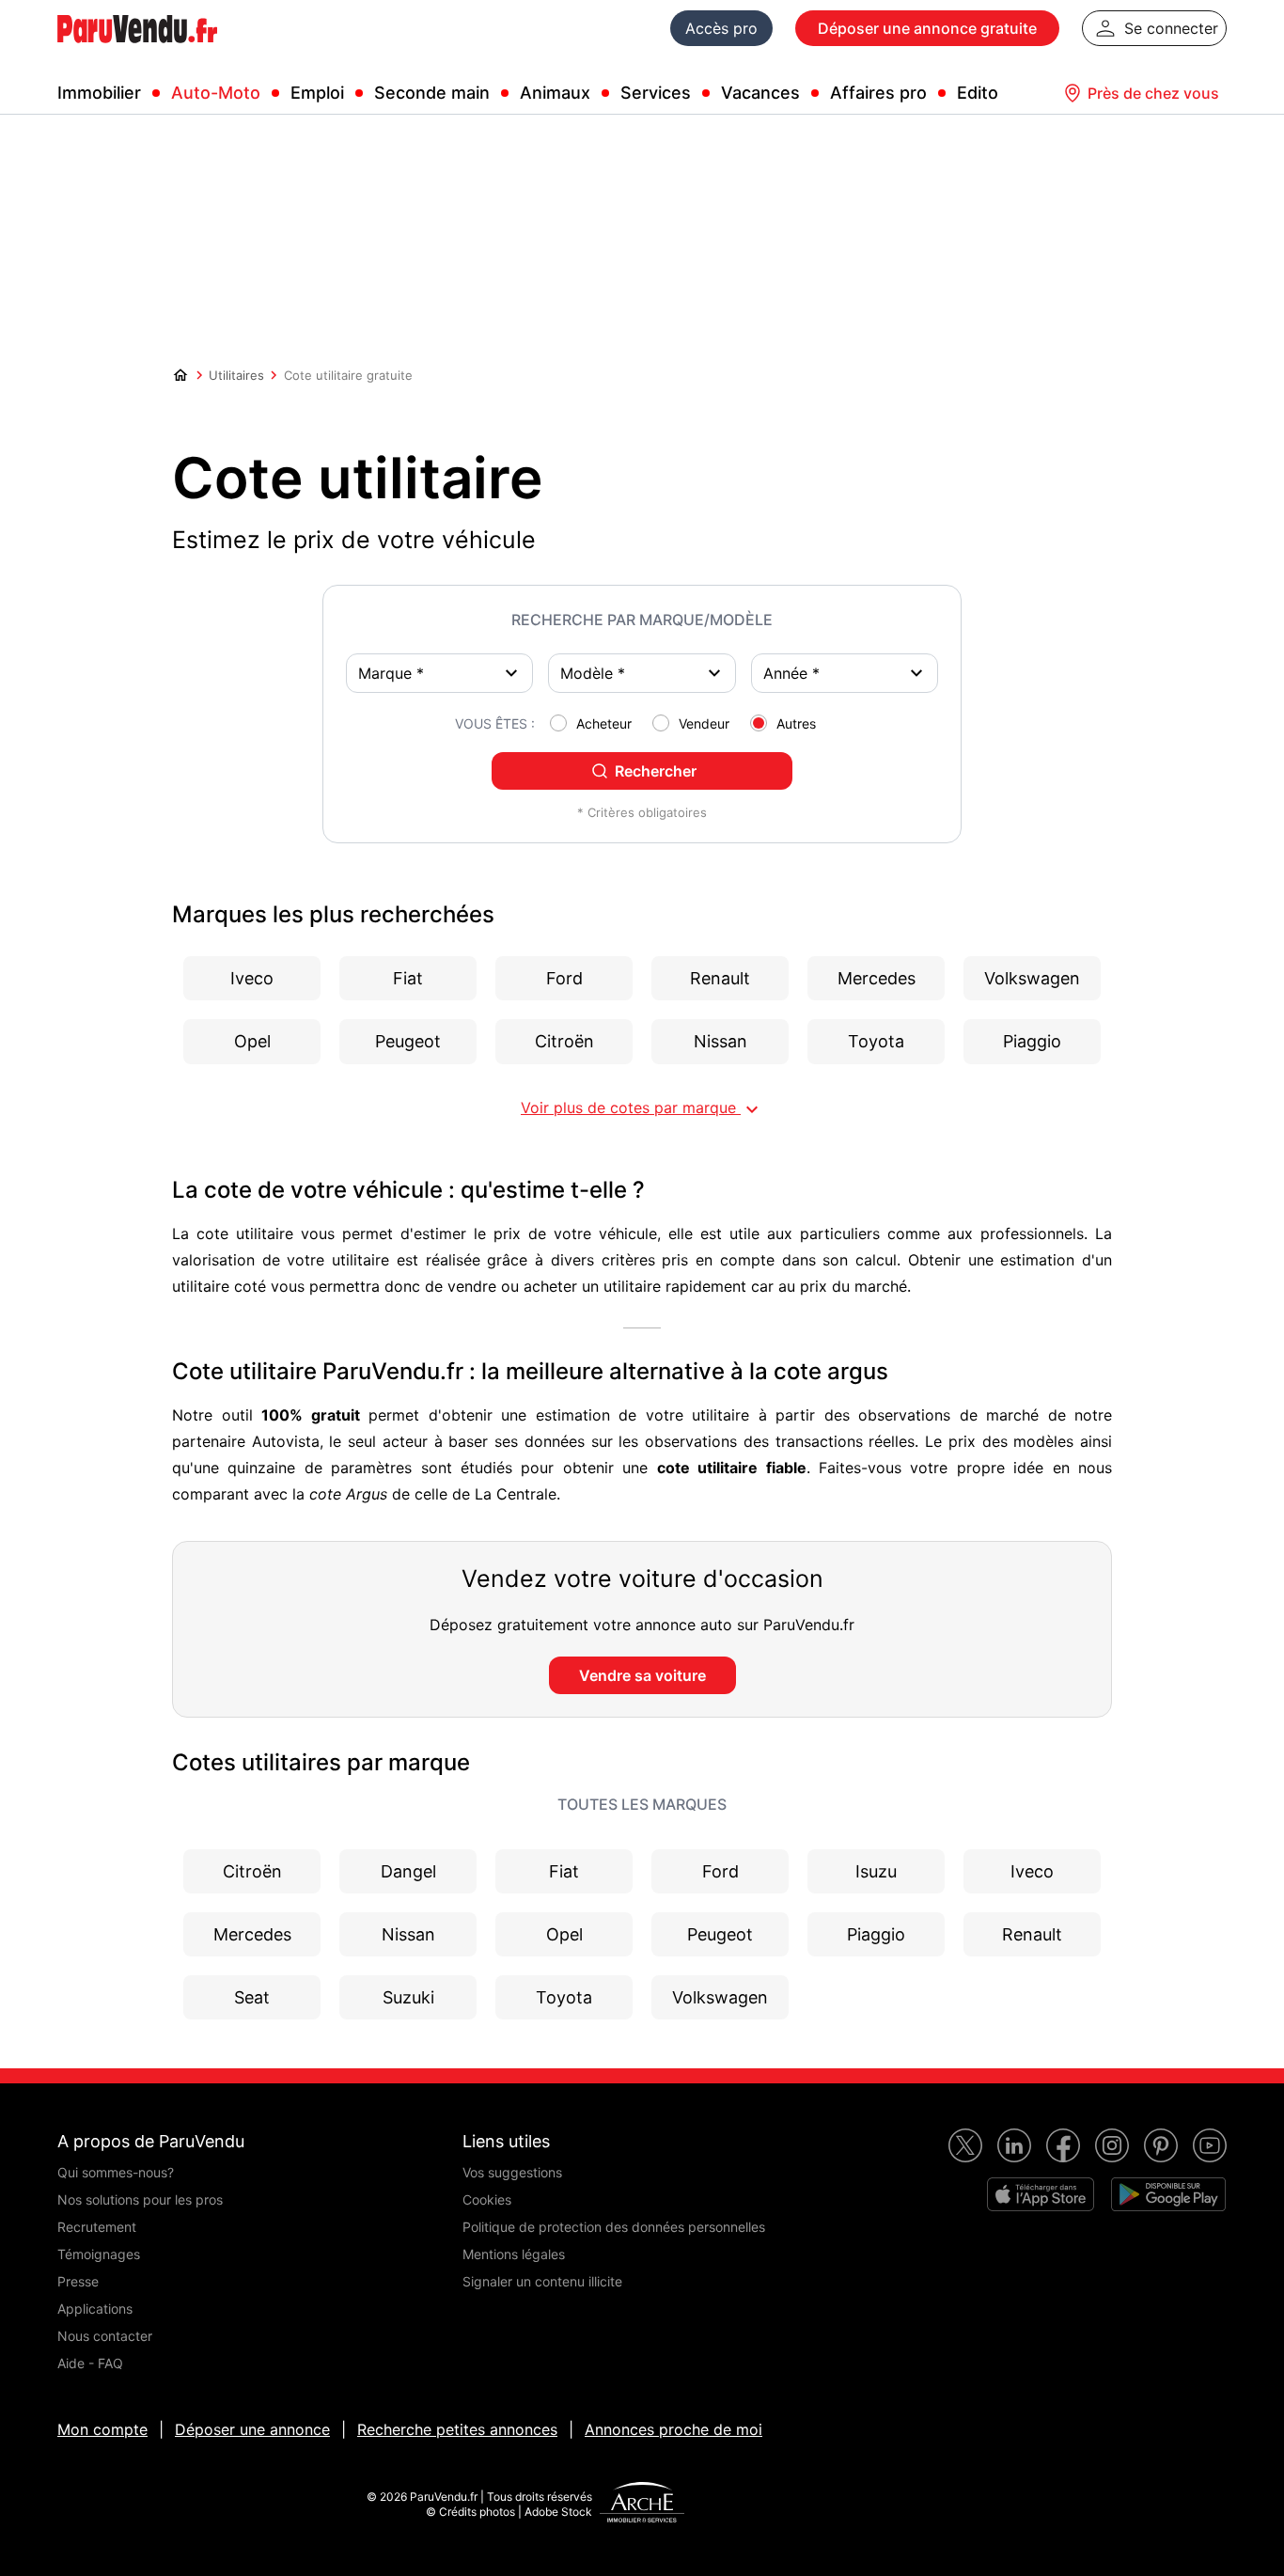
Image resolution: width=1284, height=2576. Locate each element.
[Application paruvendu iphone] (1041, 2194)
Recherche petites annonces (457, 2429)
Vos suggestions (512, 2172)
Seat (252, 1997)
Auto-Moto (216, 93)
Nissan (408, 1934)
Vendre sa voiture (642, 1675)
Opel (564, 1934)
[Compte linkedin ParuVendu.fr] (1014, 2145)
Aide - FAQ (90, 2363)
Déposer (927, 28)
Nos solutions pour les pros (140, 2199)
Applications (95, 2309)
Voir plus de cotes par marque (642, 1109)
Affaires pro (878, 93)
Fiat (564, 1871)
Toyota (564, 1997)
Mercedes (252, 1934)
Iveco (1032, 1871)
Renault (1032, 1934)
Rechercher (656, 771)
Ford (720, 1871)
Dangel (408, 1871)
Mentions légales (514, 2254)
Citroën (252, 1871)
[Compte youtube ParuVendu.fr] (1210, 2145)
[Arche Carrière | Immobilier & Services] (642, 2505)
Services (656, 93)
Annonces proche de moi (673, 2429)
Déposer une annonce (252, 2429)
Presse (78, 2281)
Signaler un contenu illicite (542, 2281)
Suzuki (408, 1997)
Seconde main (432, 93)
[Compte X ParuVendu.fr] (965, 2145)
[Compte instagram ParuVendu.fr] (1112, 2145)
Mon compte (102, 2429)
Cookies (487, 2199)
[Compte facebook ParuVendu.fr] (1063, 2145)
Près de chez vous (1153, 93)
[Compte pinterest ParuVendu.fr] (1161, 2145)
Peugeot (720, 1934)
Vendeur (704, 723)
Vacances (760, 93)
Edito (978, 93)
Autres (796, 723)
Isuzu (876, 1871)
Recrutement (97, 2227)
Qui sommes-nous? (116, 2172)
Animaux (555, 93)
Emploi (317, 93)
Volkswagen (720, 1997)
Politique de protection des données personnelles (614, 2227)
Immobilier (99, 93)
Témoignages (99, 2254)
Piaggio (876, 1934)
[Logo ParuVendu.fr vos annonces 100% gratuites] (137, 51)
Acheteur (604, 723)
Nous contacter (105, 2336)
